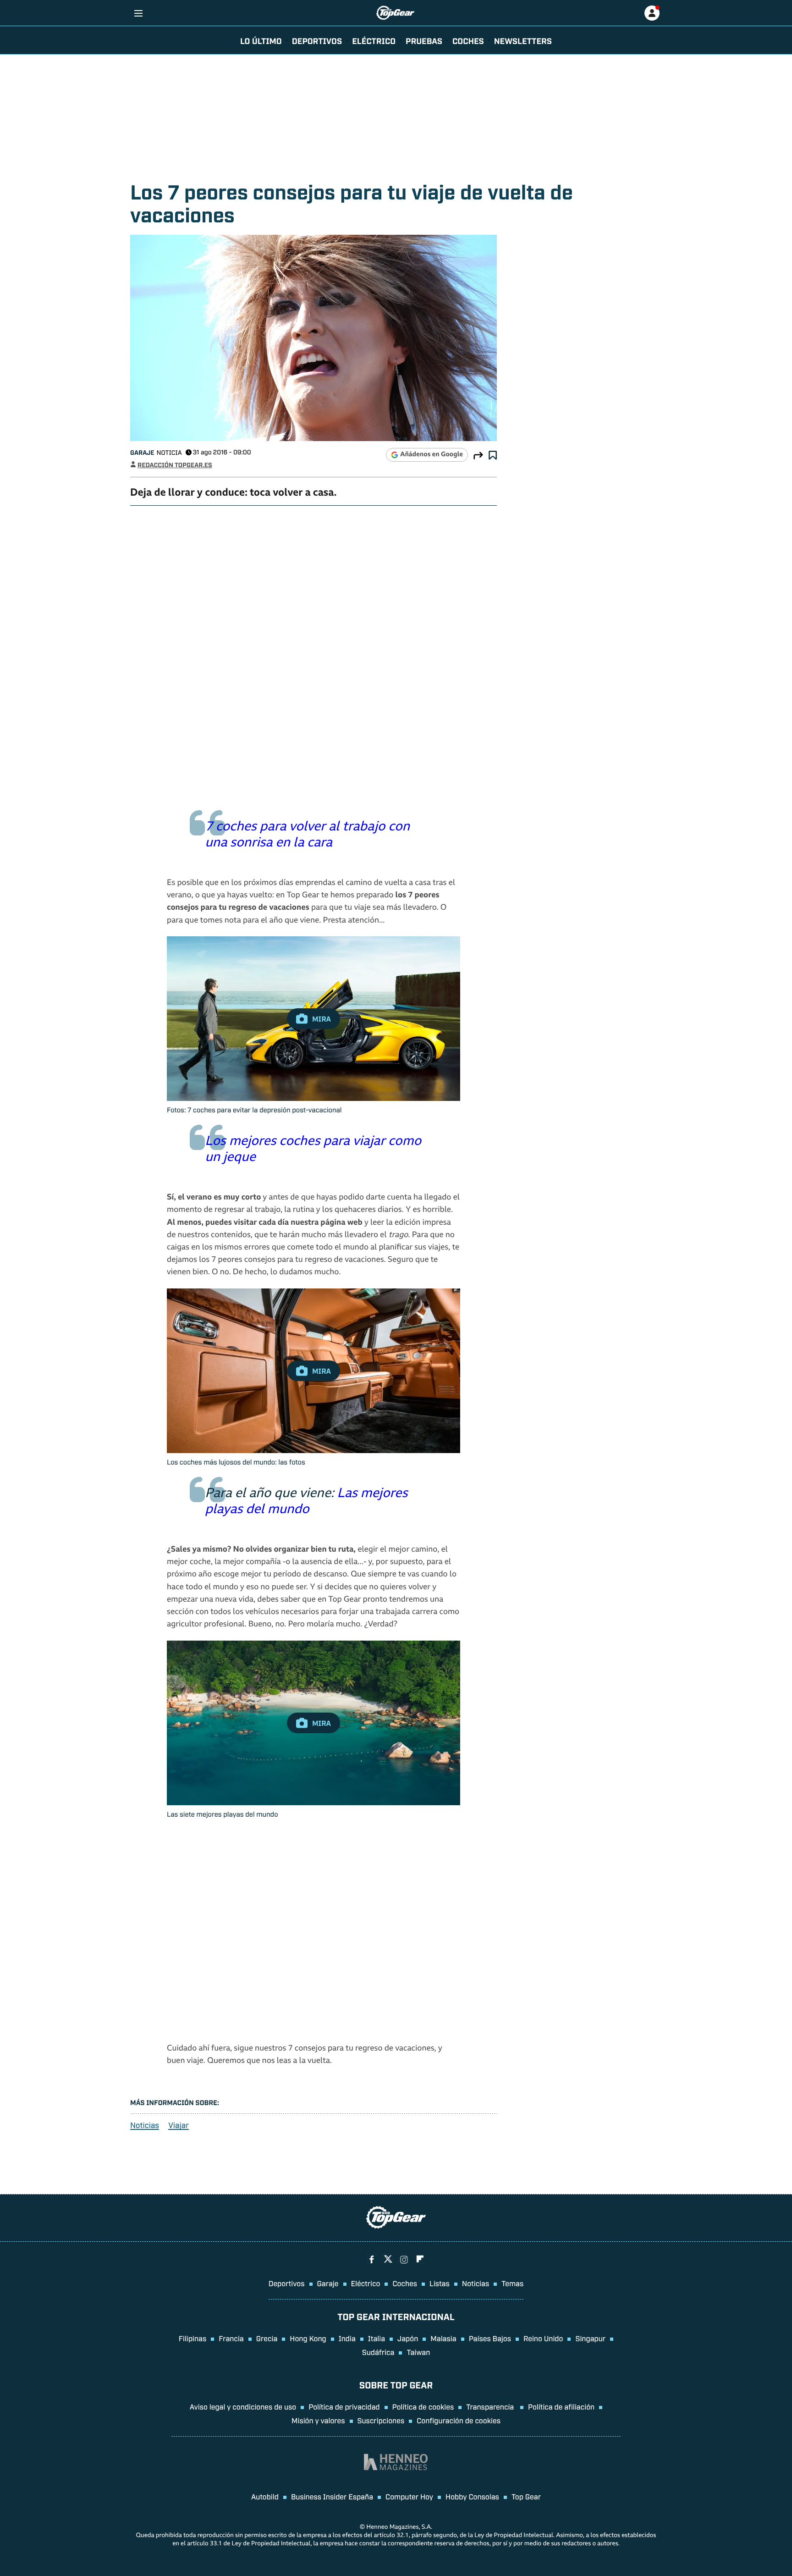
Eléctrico (366, 2283)
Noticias (145, 2125)
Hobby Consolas (472, 2496)
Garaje (142, 452)
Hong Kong (308, 2338)
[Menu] (138, 13)
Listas (440, 2283)
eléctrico (374, 40)
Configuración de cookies (459, 2420)
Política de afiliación (561, 2406)
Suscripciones (381, 2420)
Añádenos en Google (432, 455)
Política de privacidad (344, 2406)
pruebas (424, 40)
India (347, 2338)
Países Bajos (490, 2338)
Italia (377, 2338)
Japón (408, 2338)
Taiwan (418, 2352)
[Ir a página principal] (395, 13)
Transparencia (491, 2406)
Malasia (443, 2338)
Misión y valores (318, 2420)
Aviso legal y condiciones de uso (243, 2406)
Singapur (590, 2338)
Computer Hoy (409, 2496)
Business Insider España (332, 2496)
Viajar (179, 2125)
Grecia (267, 2338)
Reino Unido (543, 2338)
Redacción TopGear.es (175, 465)
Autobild (265, 2496)
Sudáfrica (378, 2352)
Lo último (261, 40)
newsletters (523, 40)
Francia (231, 2338)
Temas (512, 2283)
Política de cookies (423, 2406)
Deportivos (317, 40)
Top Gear (526, 2496)
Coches (468, 40)
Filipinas (193, 2338)
